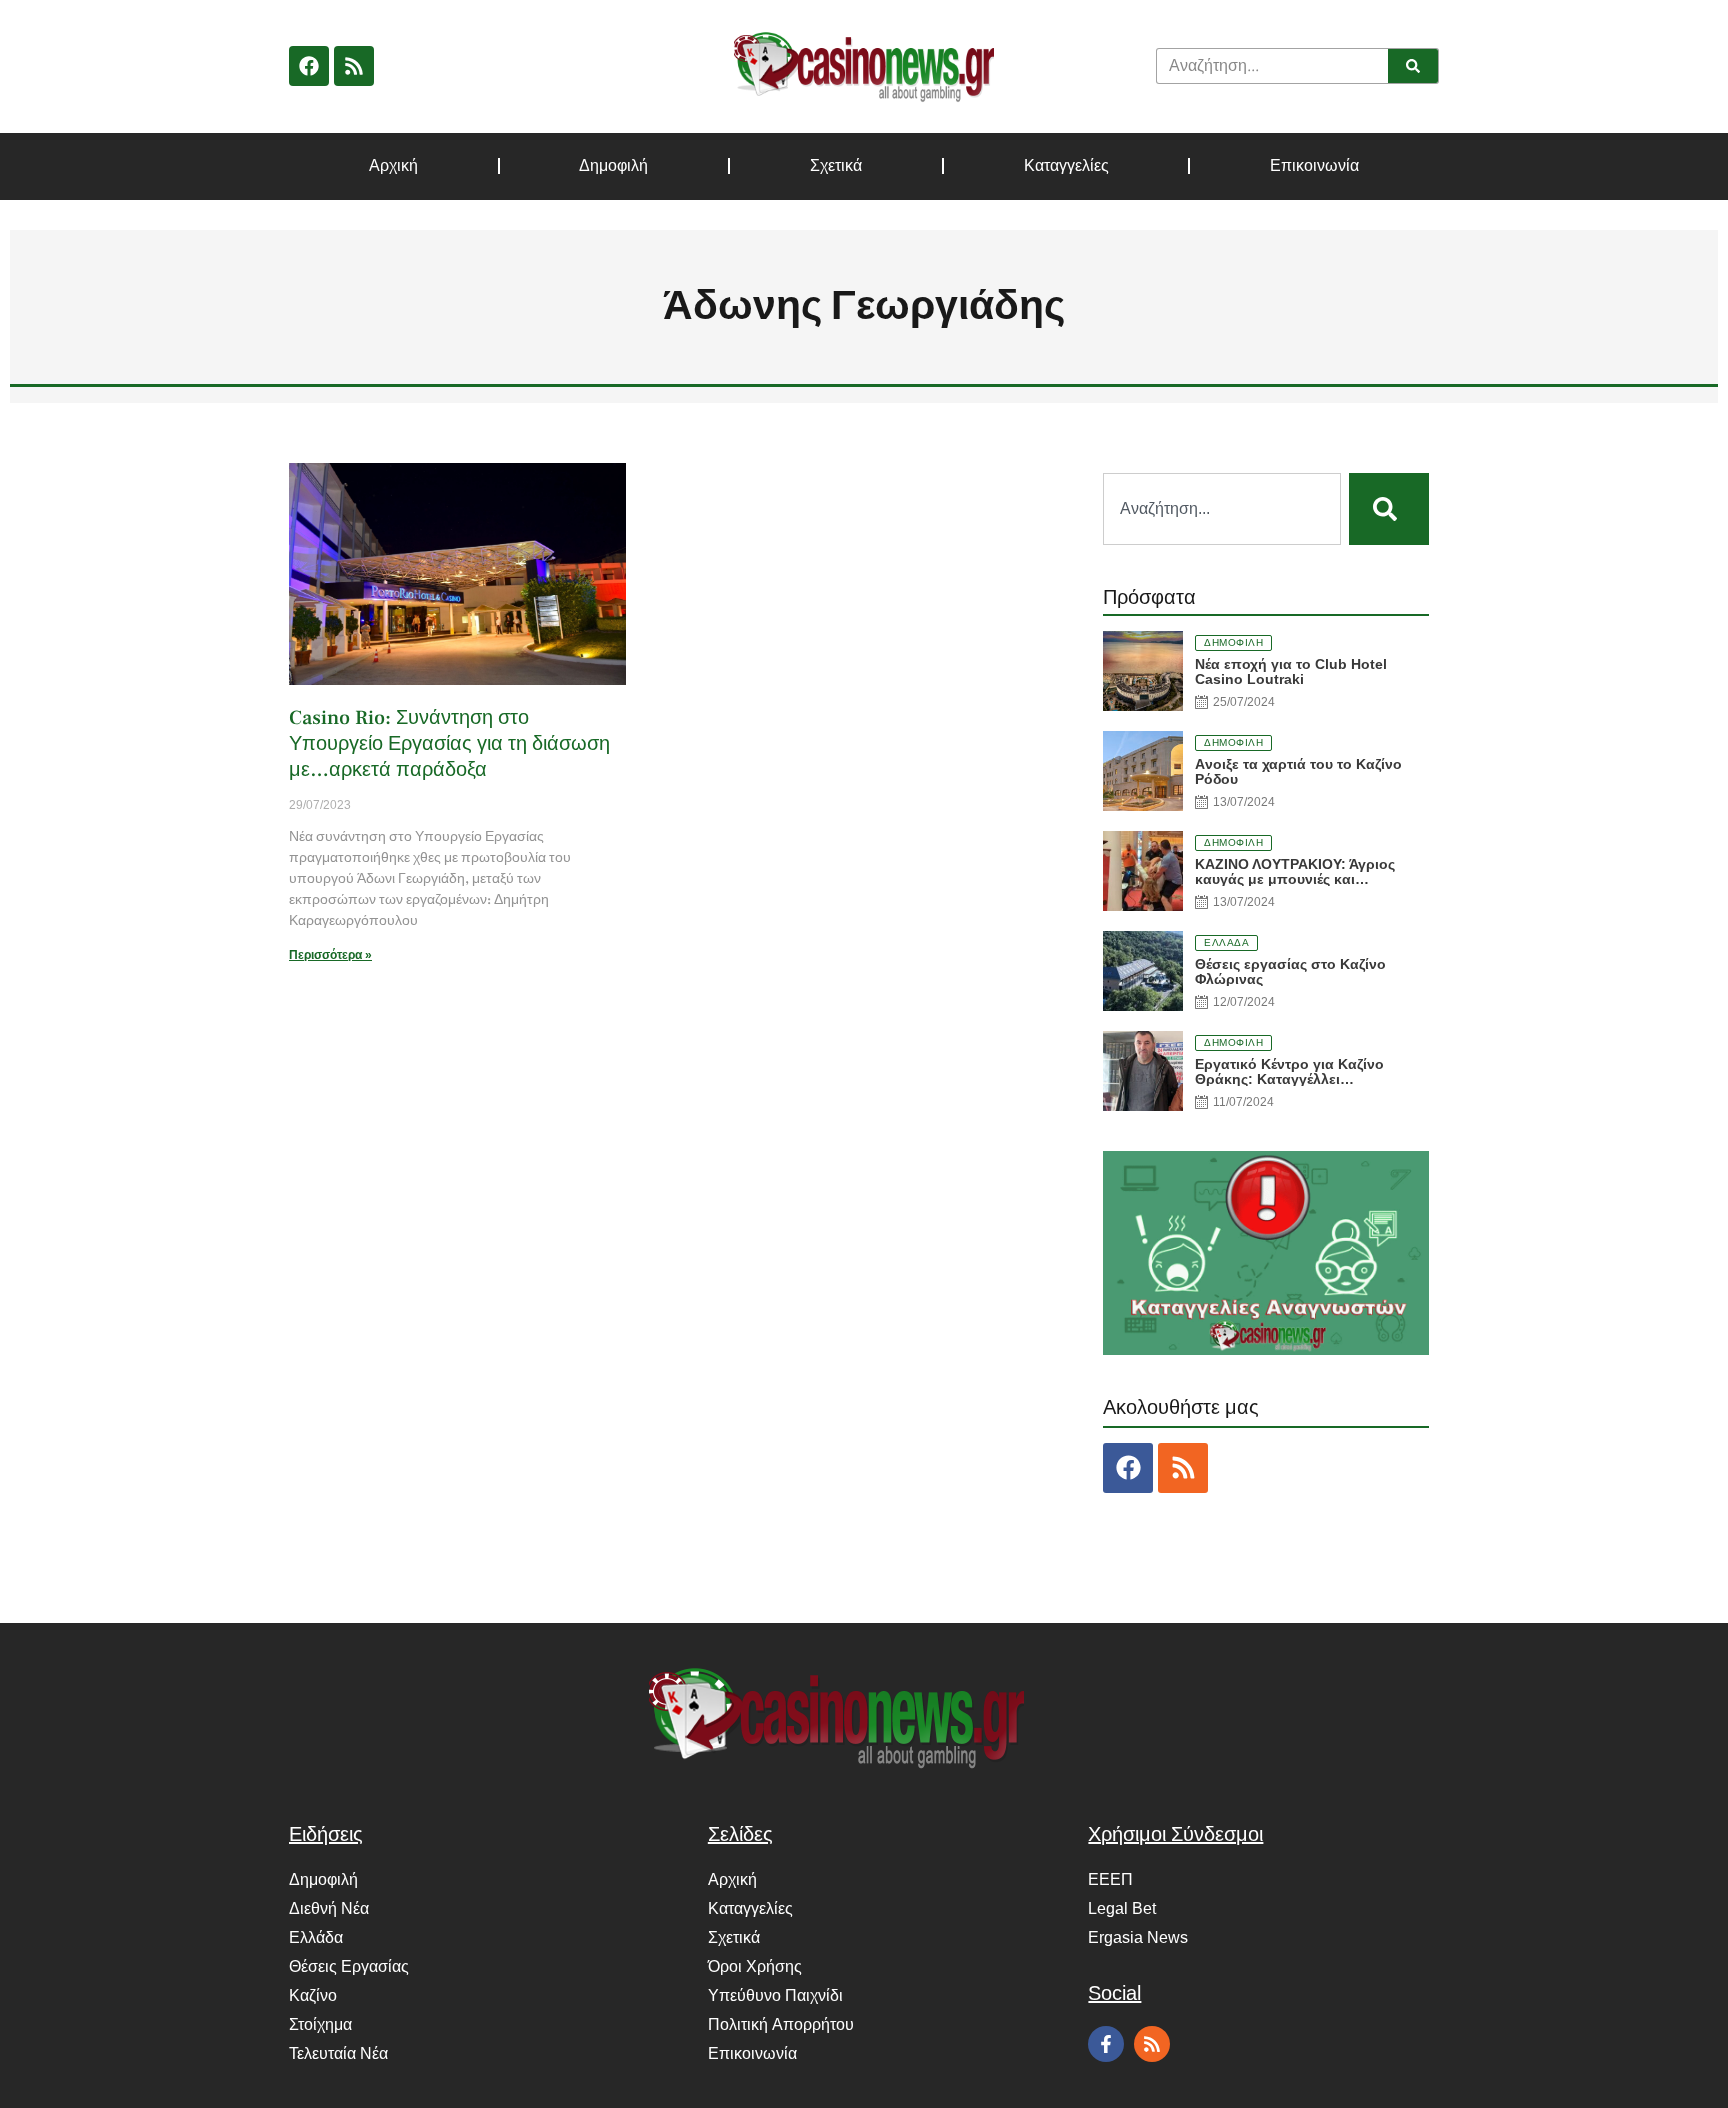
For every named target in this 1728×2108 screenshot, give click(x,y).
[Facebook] (309, 66)
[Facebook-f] (1106, 2044)
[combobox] (1222, 509)
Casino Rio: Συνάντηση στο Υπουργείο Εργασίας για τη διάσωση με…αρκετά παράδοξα (449, 744)
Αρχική (393, 166)
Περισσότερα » (330, 955)
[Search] (1413, 66)
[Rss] (354, 66)
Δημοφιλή (613, 166)
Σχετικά (836, 166)
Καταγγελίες (1066, 166)
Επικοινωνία (1314, 166)
